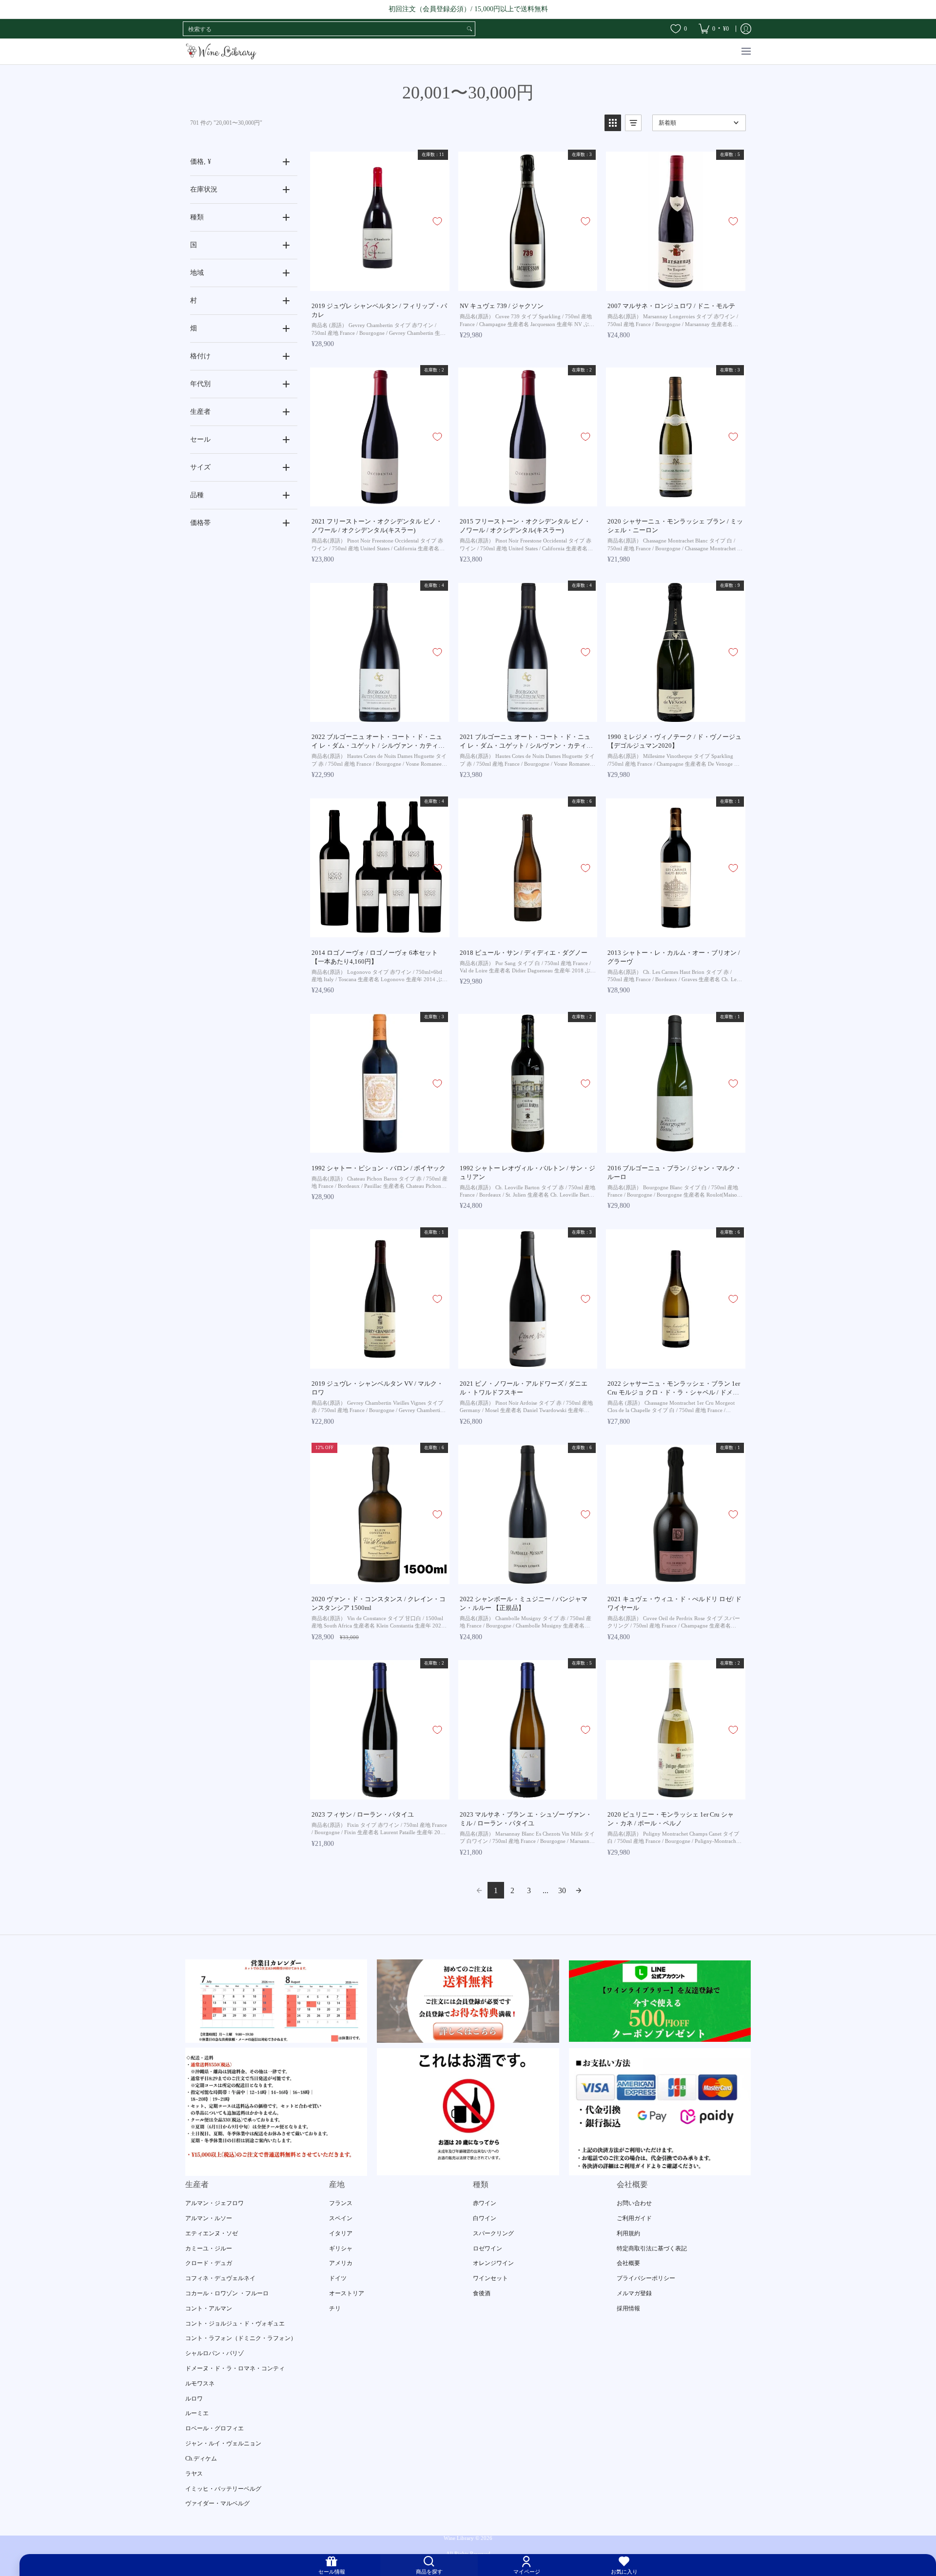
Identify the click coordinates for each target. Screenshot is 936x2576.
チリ (335, 2308)
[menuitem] (714, 29)
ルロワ (194, 2399)
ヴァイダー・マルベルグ (217, 2503)
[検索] (469, 29)
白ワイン (485, 2218)
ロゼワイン (487, 2248)
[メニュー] (746, 51)
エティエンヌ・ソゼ (212, 2233)
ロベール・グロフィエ (214, 2428)
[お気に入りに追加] (437, 221)
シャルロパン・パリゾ (214, 2353)
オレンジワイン (493, 2263)
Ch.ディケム (201, 2459)
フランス (341, 2203)
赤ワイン (485, 2203)
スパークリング (493, 2233)
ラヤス (194, 2474)
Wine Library (459, 2538)
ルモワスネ (200, 2383)
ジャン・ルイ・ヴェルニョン (223, 2443)
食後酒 (482, 2293)
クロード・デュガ (209, 2263)
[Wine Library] (222, 51)
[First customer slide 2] (468, 2001)
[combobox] (324, 29)
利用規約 (628, 2233)
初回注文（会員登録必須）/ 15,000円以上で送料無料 (468, 9)
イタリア (341, 2233)
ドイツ (338, 2278)
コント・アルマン (209, 2308)
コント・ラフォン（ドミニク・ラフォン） (241, 2338)
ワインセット (490, 2278)
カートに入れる (379, 284)
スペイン (341, 2218)
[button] (613, 123)
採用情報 (628, 2308)
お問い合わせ (634, 2203)
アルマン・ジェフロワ (214, 2203)
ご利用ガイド (634, 2218)
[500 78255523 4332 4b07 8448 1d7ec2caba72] (660, 2001)
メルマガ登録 (634, 2293)
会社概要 (628, 2263)
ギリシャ (341, 2248)
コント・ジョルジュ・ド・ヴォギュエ (235, 2324)
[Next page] (579, 1890)
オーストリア (347, 2293)
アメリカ (341, 2263)
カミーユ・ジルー (209, 2248)
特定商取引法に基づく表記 (652, 2248)
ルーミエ (197, 2413)
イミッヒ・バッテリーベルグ (223, 2489)
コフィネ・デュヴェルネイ (220, 2278)
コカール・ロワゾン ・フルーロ (227, 2293)
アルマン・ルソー (209, 2218)
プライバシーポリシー (646, 2278)
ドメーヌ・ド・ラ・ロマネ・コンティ (235, 2368)
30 (562, 1890)
